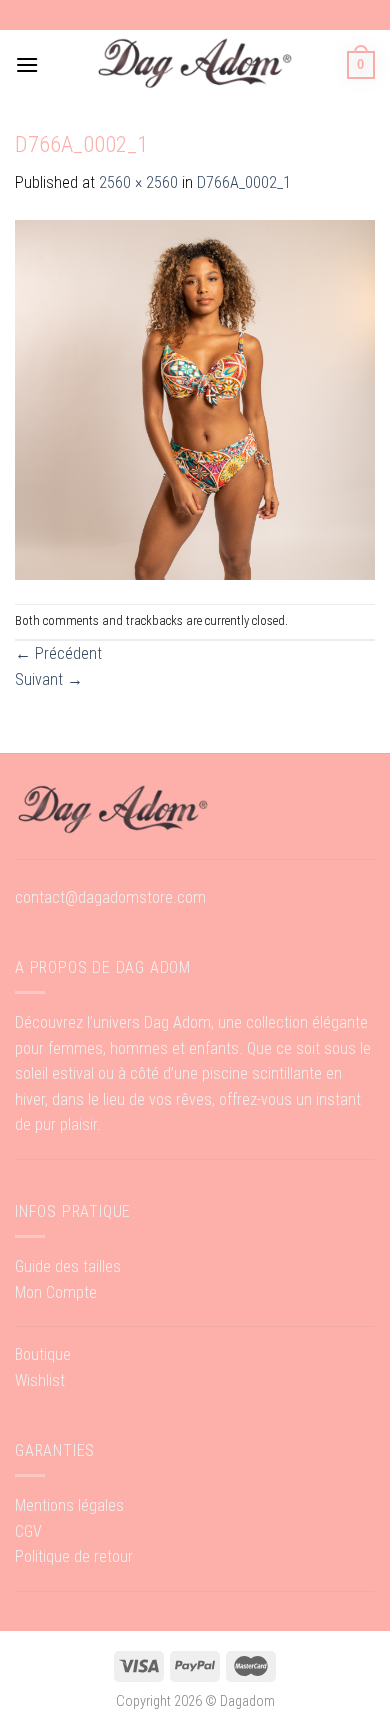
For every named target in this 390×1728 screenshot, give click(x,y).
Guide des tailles (68, 1266)
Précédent (58, 653)
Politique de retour (74, 1556)
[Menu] (27, 64)
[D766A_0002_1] (195, 398)
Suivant (49, 679)
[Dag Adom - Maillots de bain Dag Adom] (195, 64)
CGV (28, 1531)
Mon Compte (56, 1292)
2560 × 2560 (138, 182)
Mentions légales (69, 1505)
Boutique (43, 1354)
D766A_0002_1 (244, 182)
